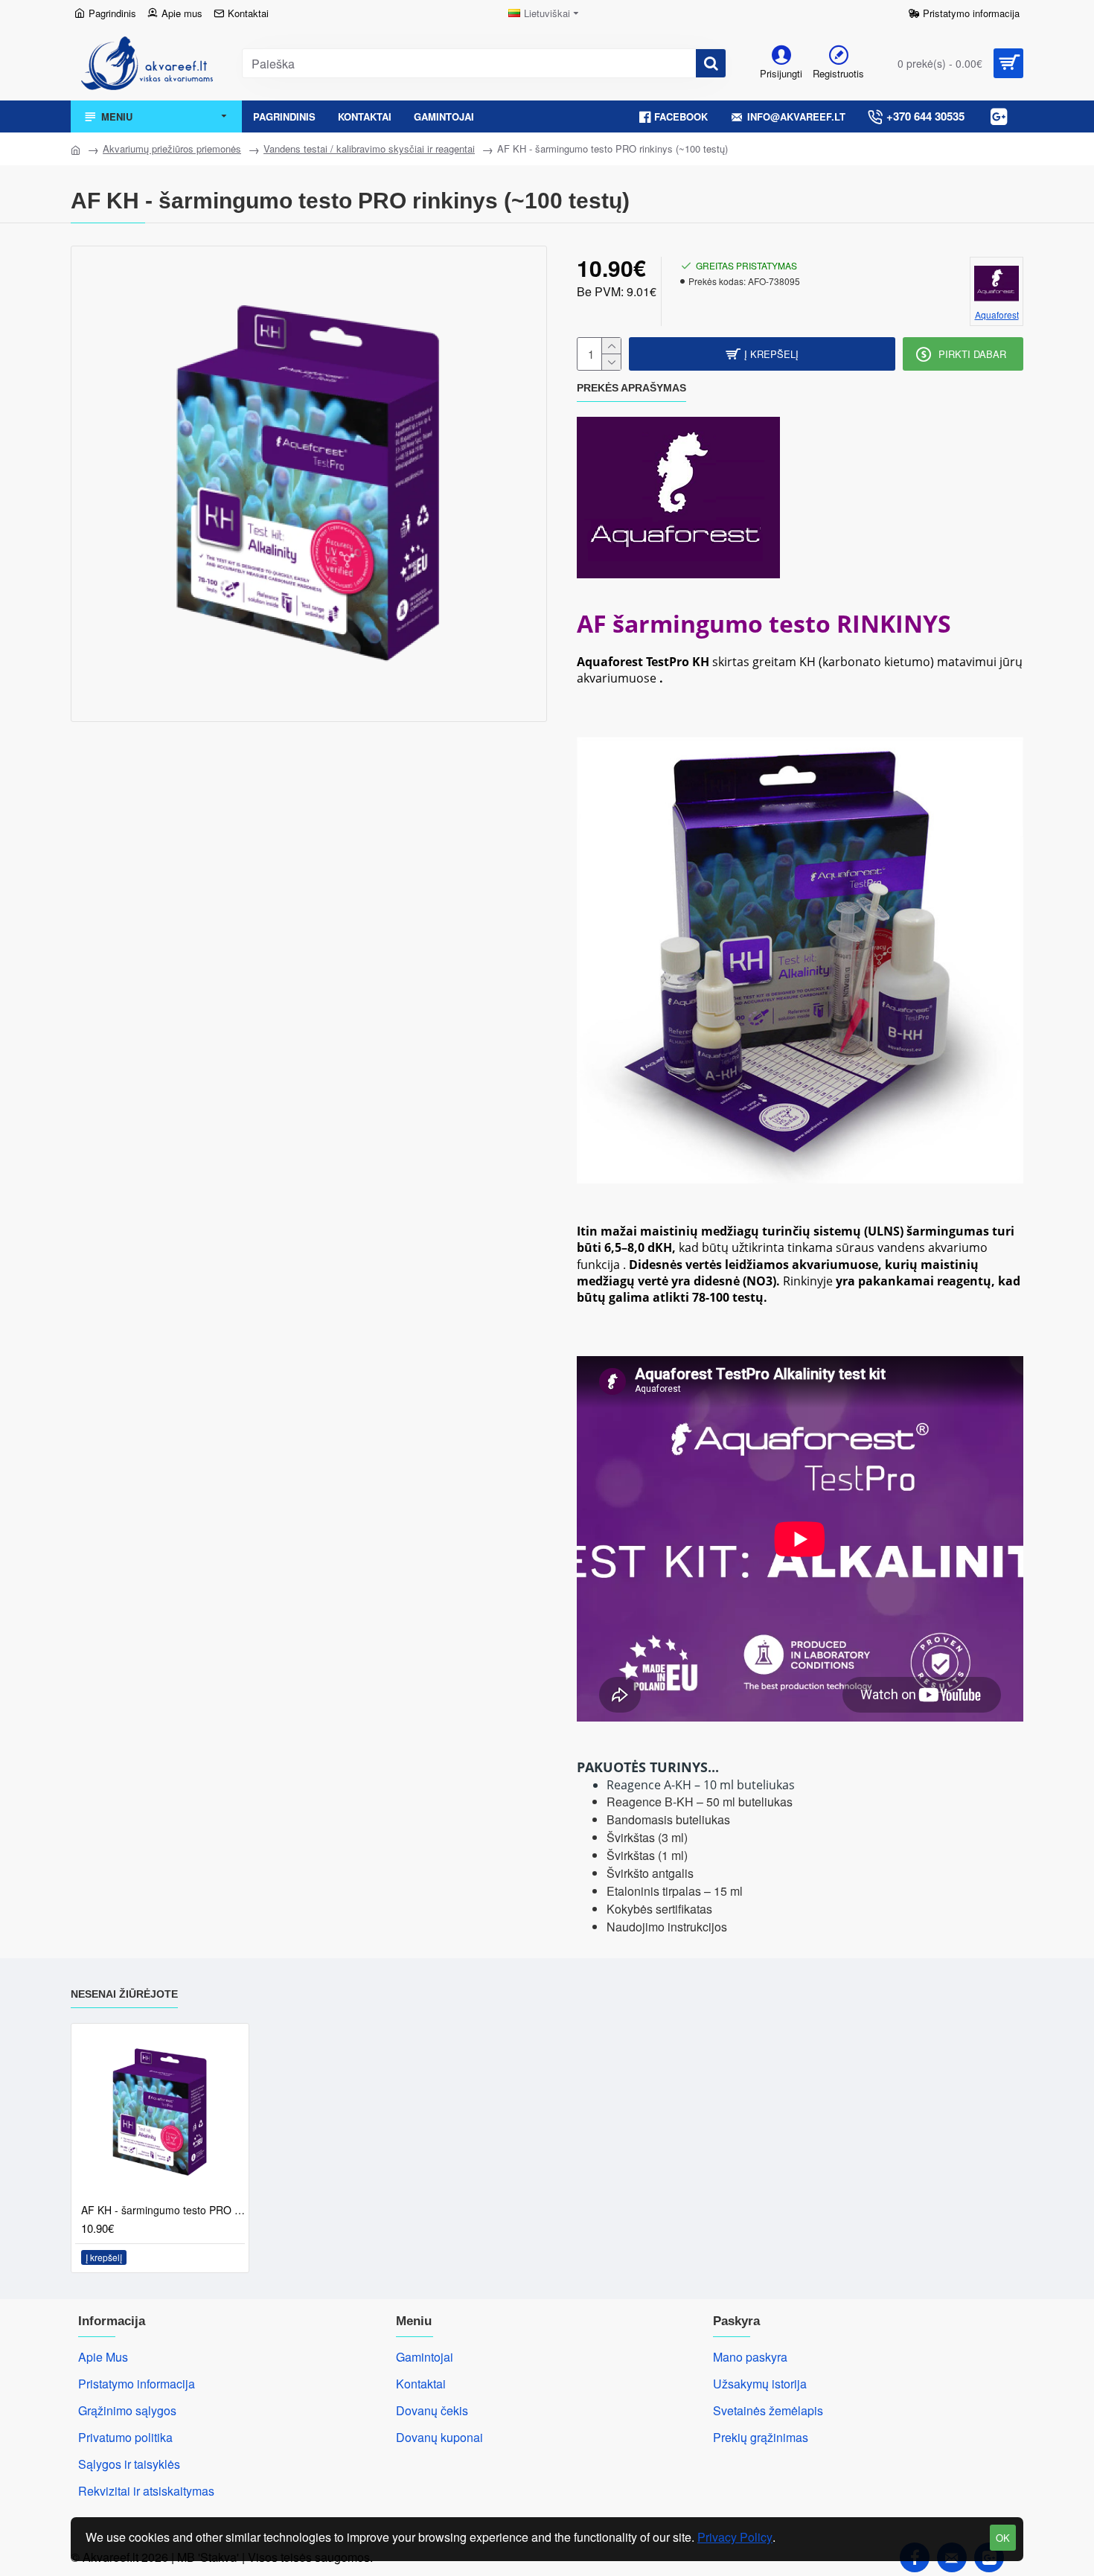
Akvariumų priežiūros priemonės (172, 148)
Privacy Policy (735, 2537)
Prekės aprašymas (631, 388)
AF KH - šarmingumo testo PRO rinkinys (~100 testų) (163, 2210)
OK (1003, 2538)
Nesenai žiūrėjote (124, 1994)
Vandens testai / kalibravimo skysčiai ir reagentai (369, 148)
